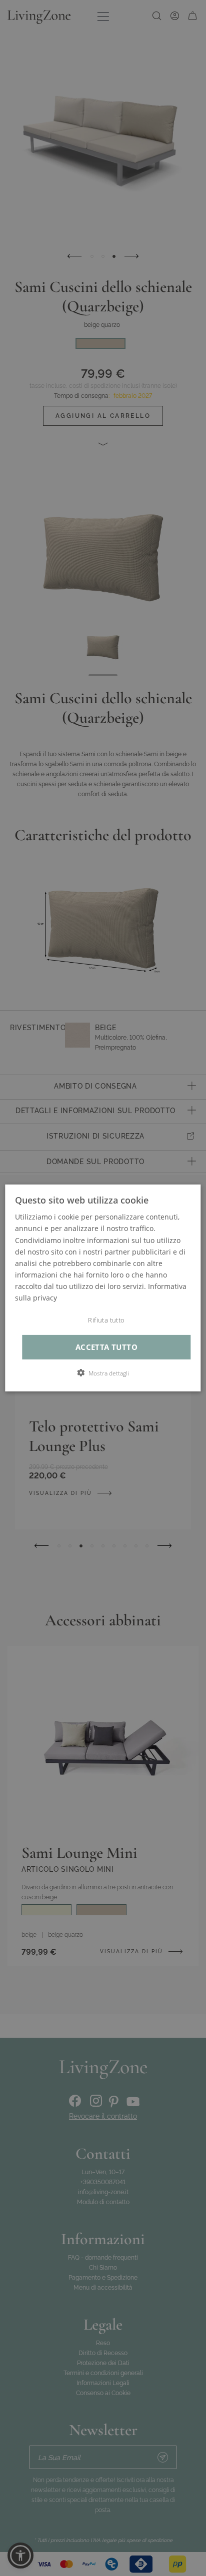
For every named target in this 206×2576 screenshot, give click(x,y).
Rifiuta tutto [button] (106, 1320)
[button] (103, 1373)
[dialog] (103, 1288)
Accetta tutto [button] (106, 1347)
